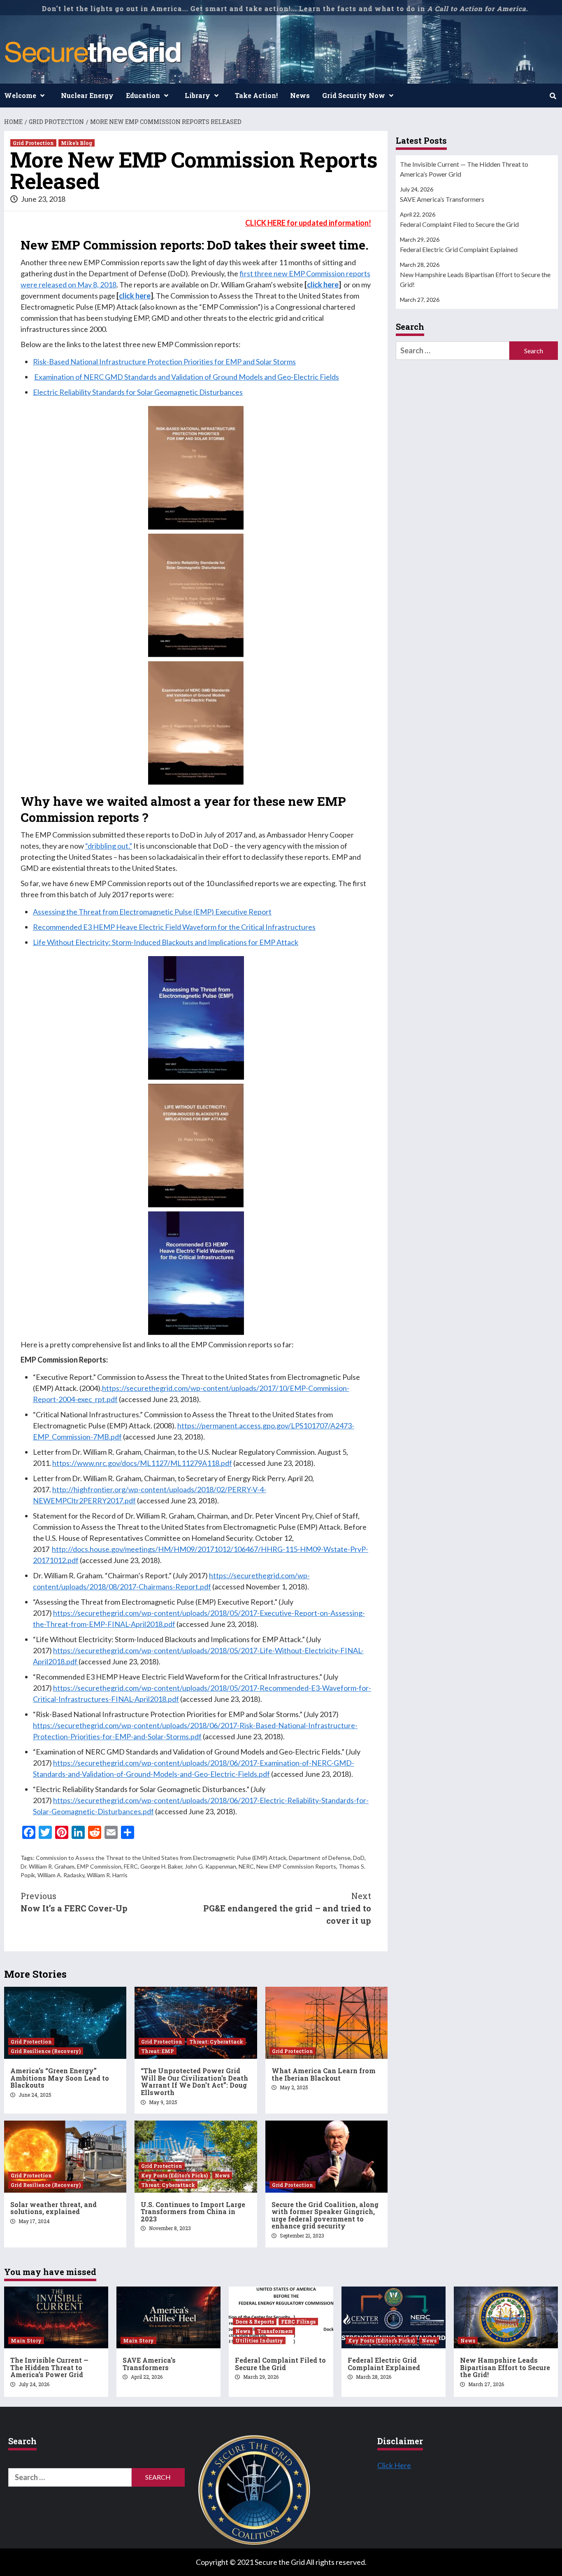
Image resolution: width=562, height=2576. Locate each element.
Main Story (26, 2340)
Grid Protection (33, 143)
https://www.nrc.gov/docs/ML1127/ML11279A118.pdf (142, 1463)
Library (197, 95)
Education (143, 95)
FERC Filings (298, 2322)
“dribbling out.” (109, 846)
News (300, 95)
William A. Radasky (61, 1875)
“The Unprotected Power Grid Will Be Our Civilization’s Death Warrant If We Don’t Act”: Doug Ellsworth (194, 2081)
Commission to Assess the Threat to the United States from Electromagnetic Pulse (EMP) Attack (161, 1858)
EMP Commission (99, 1866)
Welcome (20, 95)
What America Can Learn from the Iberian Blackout (324, 2074)
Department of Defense (320, 1858)
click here (323, 285)
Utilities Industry (259, 2340)
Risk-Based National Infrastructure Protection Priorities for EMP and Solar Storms (164, 362)
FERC (131, 1866)
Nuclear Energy (87, 95)
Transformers (275, 2331)
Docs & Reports (255, 2322)
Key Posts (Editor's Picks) (174, 2175)
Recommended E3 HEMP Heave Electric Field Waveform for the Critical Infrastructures (174, 927)
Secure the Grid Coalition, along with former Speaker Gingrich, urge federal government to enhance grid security (325, 2215)
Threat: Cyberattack (216, 2042)
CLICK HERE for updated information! (308, 223)
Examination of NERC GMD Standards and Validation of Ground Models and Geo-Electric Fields (187, 377)
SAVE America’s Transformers (442, 199)
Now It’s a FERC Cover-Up (74, 1902)
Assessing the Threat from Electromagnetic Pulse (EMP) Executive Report (152, 912)
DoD (359, 1858)
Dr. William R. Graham (48, 1866)
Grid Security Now (354, 95)
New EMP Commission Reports (296, 1866)
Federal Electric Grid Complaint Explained (459, 249)
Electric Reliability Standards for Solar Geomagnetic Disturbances (138, 392)
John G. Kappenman (210, 1866)
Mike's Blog (77, 143)
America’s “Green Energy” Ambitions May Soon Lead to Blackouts (60, 2078)
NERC (246, 1866)
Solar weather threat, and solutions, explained (53, 2208)
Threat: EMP (158, 2051)
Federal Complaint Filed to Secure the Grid (459, 224)
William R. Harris (107, 1875)
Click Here (394, 2465)
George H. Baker (161, 1866)
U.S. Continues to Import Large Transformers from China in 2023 (193, 2212)
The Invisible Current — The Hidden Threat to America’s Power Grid (464, 169)
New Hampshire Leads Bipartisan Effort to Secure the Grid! (475, 279)
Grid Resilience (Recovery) (46, 2051)
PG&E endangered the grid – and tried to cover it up (287, 1908)
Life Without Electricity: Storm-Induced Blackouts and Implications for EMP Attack (166, 942)
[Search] (553, 96)
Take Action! (256, 95)
